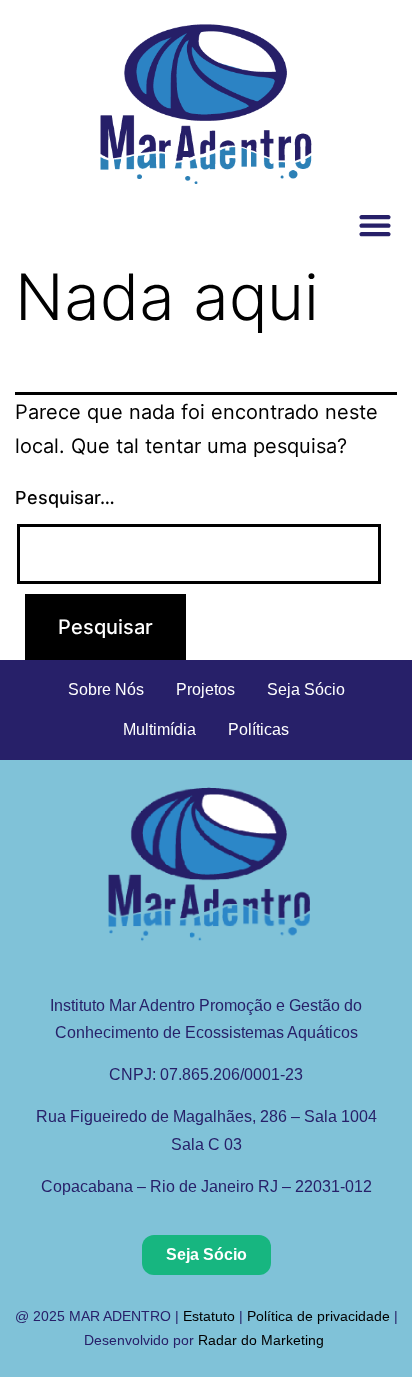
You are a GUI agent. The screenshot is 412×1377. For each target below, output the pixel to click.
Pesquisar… (65, 497)
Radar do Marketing (263, 1340)
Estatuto (209, 1316)
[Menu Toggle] (375, 225)
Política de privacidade (318, 1316)
